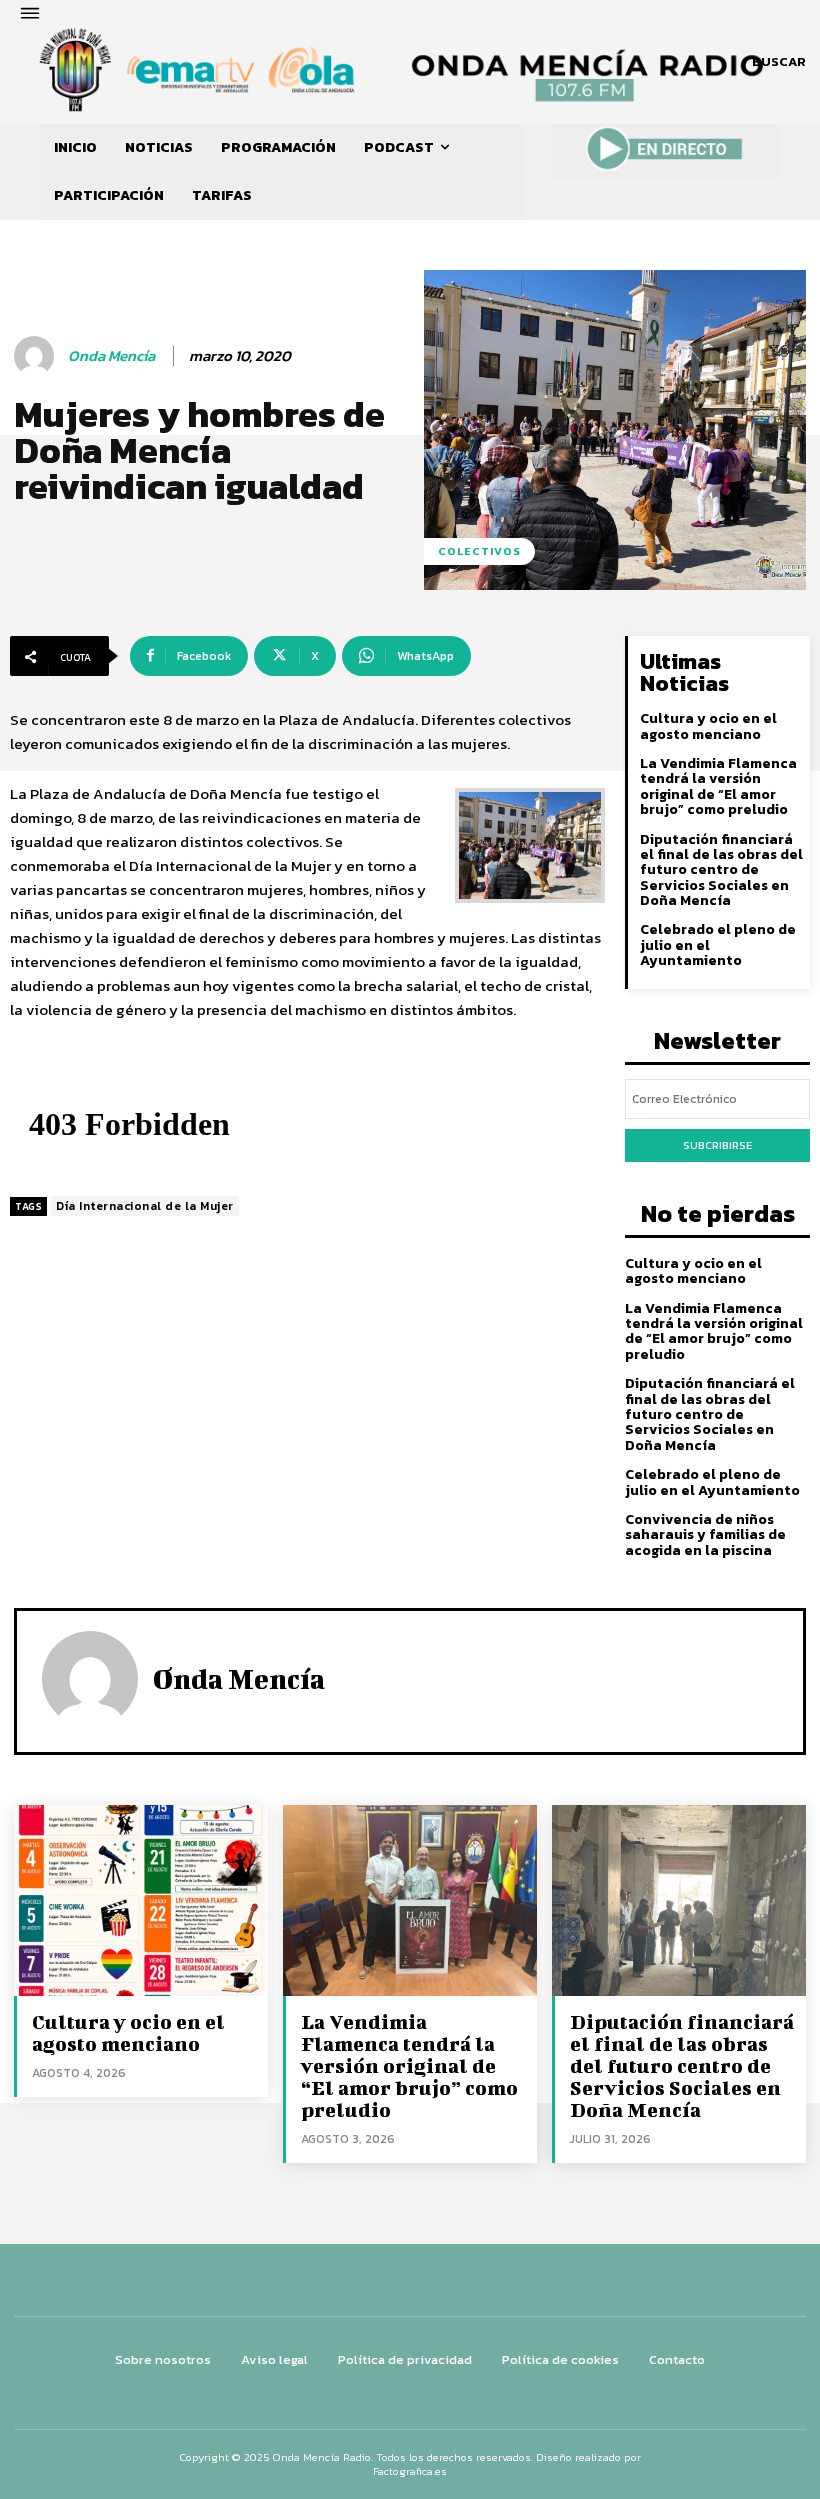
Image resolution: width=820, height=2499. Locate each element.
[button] (779, 62)
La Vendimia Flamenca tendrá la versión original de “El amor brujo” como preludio (718, 786)
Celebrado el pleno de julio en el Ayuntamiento (712, 1482)
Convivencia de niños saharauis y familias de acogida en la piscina (705, 1535)
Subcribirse (717, 1145)
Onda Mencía (111, 356)
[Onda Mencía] (37, 356)
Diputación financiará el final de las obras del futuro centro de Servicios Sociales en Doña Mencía (721, 870)
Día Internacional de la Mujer (145, 1206)
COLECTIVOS (479, 551)
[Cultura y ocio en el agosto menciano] (141, 1900)
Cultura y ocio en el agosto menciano (708, 726)
